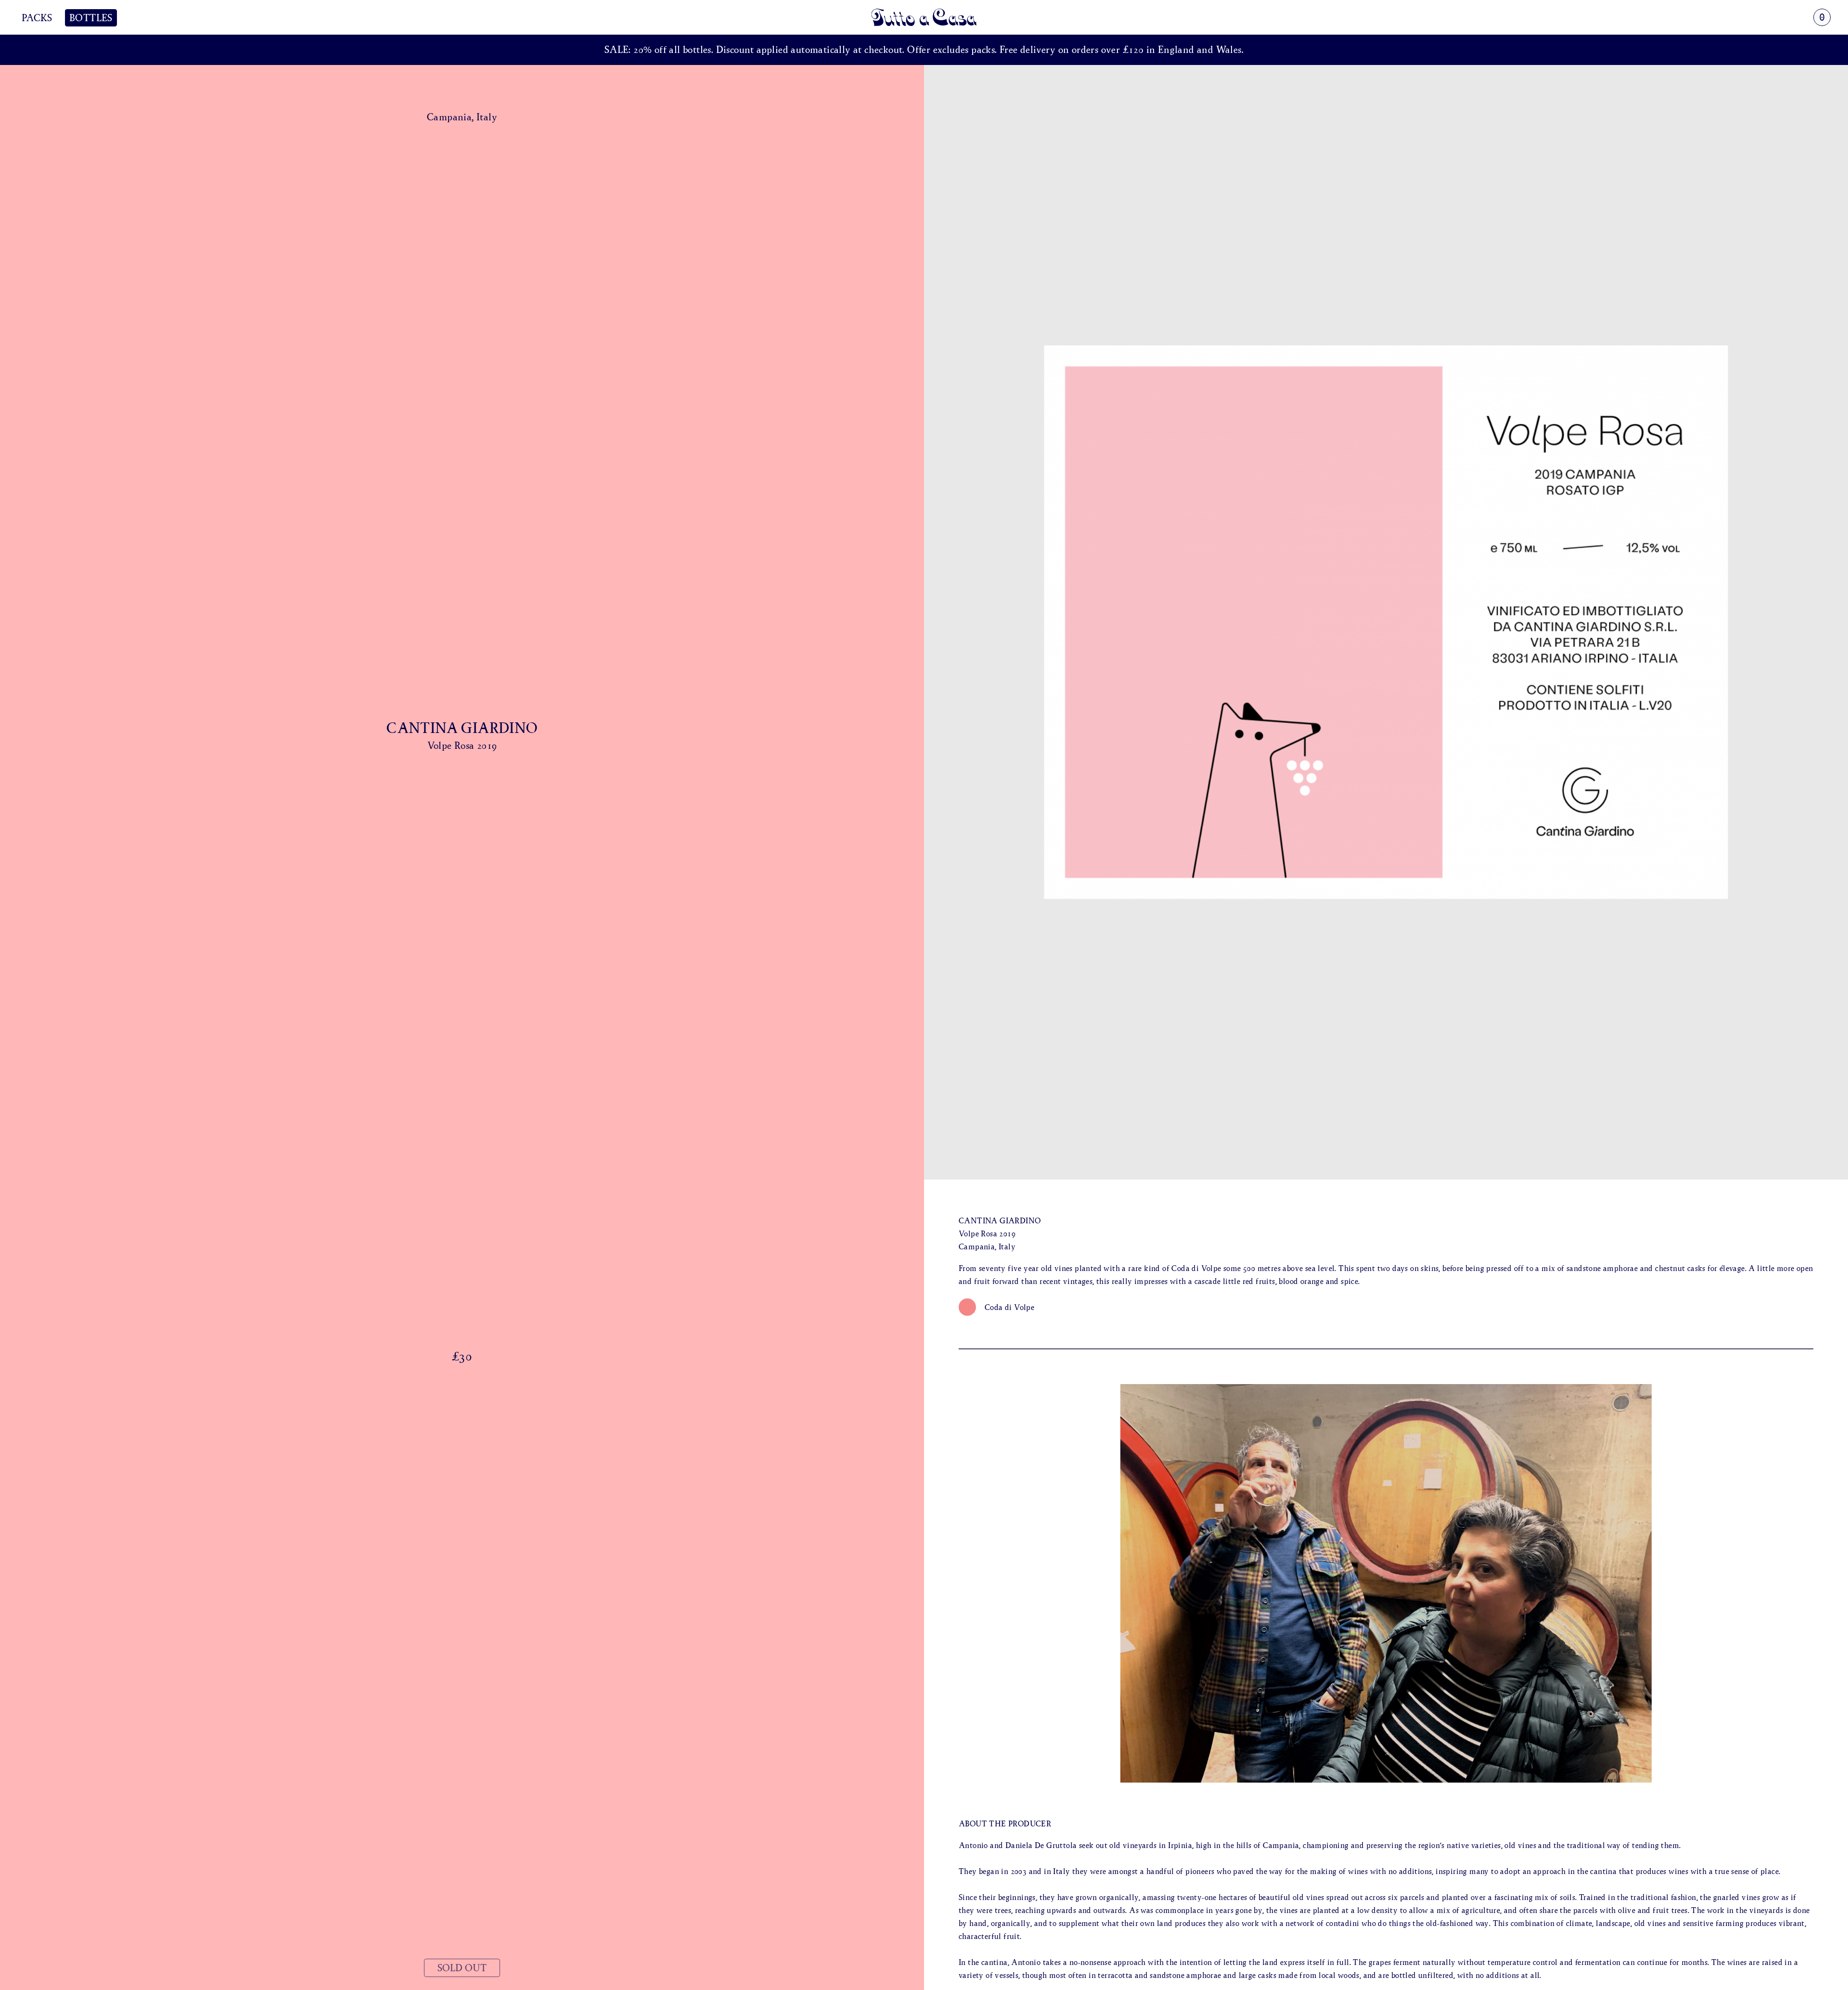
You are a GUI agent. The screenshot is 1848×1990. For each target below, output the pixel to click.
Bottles (91, 18)
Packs (37, 18)
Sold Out (462, 1968)
